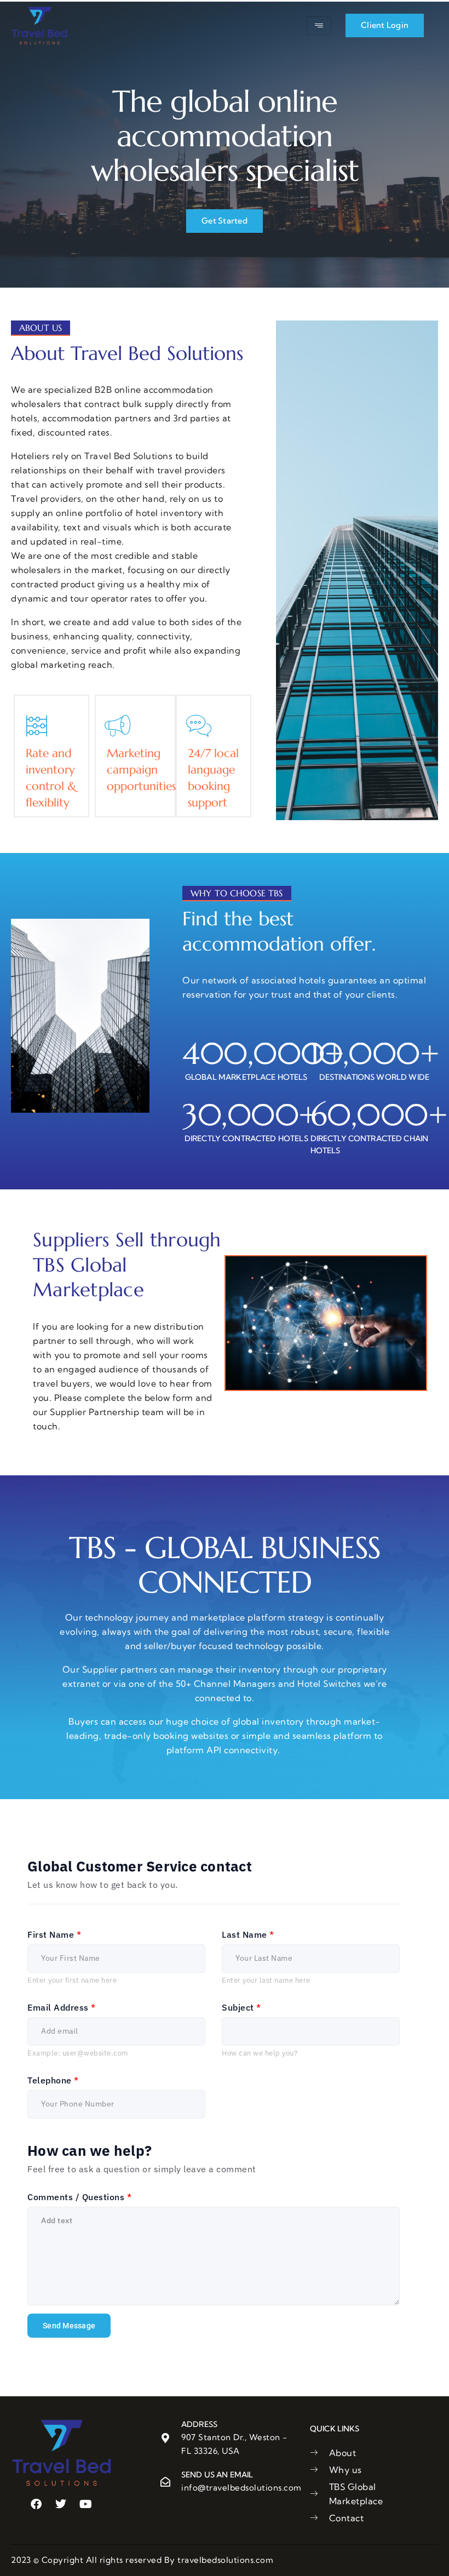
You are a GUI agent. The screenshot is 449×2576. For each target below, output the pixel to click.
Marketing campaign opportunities (141, 770)
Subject (241, 2007)
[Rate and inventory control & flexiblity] (37, 726)
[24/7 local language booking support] (199, 726)
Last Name (248, 1934)
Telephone (53, 2080)
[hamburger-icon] (319, 26)
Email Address (62, 2007)
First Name (54, 1934)
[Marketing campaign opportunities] (118, 726)
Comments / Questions (79, 2197)
